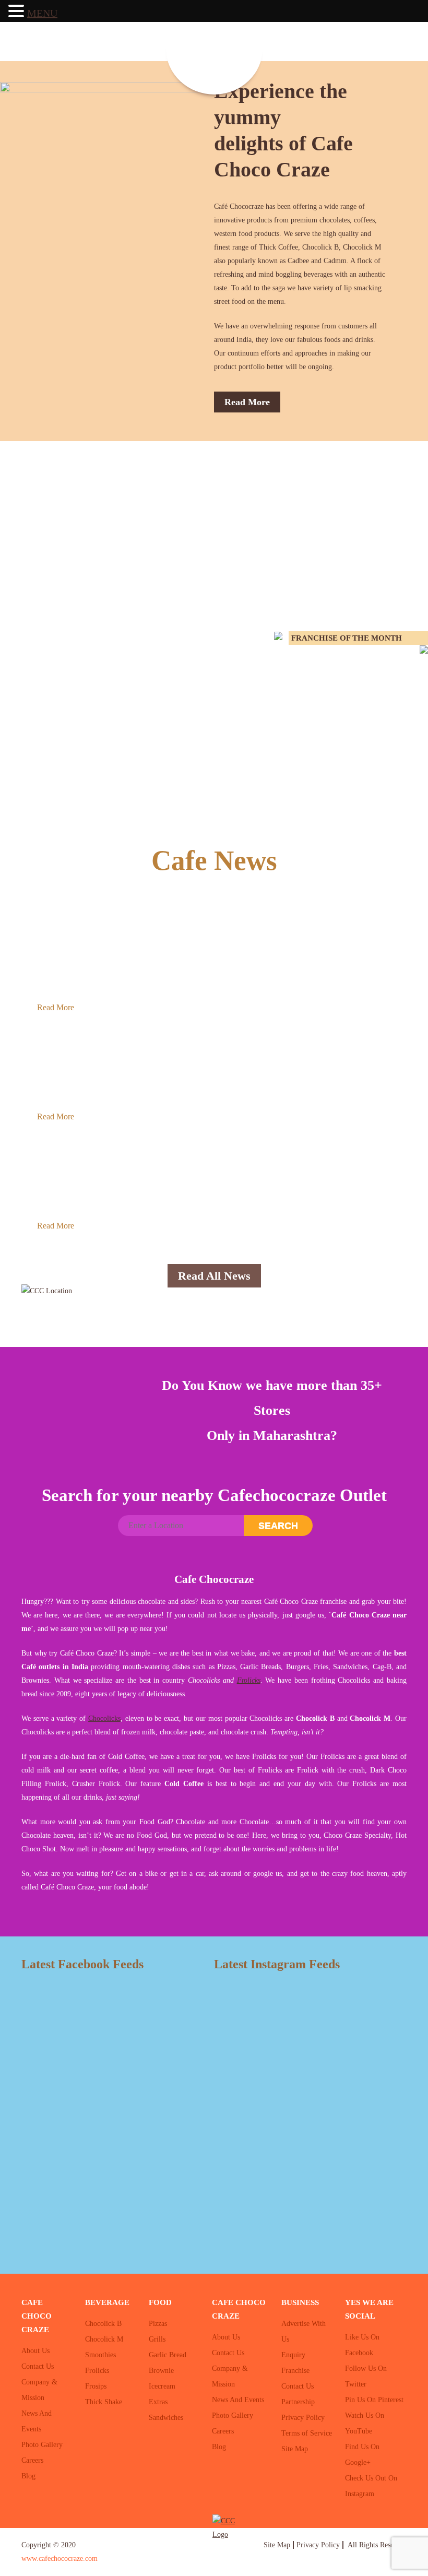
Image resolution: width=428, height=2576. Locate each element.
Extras (158, 2402)
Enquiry (293, 2355)
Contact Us (38, 2366)
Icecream (162, 2386)
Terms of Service (307, 2433)
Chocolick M (104, 2339)
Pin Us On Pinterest (374, 2400)
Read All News (214, 1276)
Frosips (96, 2386)
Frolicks (249, 1680)
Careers (32, 2460)
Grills (157, 2339)
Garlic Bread (168, 2355)
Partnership (298, 2402)
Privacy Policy (303, 2418)
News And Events (238, 2400)
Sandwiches (166, 2418)
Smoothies (100, 2355)
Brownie (161, 2371)
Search (278, 1526)
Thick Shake (104, 2402)
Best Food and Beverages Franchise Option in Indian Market (181, 1148)
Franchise (295, 2371)
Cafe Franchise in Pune (92, 1038)
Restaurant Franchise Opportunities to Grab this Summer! (176, 929)
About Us (35, 2351)
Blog (28, 2476)
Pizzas (158, 2324)
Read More (247, 402)
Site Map (295, 2449)
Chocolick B (103, 2324)
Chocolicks (104, 1718)
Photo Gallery (42, 2445)
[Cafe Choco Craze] (214, 49)
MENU (42, 13)
